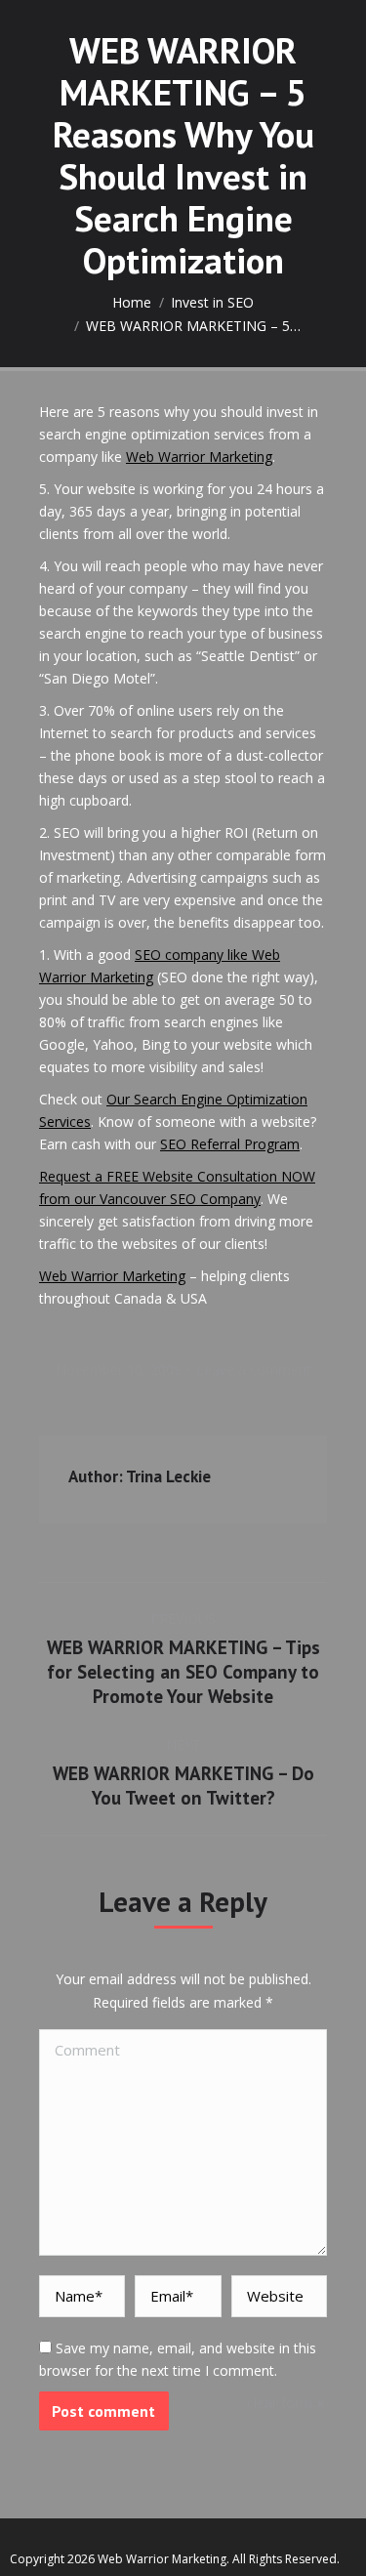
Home (132, 302)
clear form (280, 2403)
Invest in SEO (212, 302)
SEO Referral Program (230, 1144)
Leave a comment (254, 1370)
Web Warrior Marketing (199, 457)
